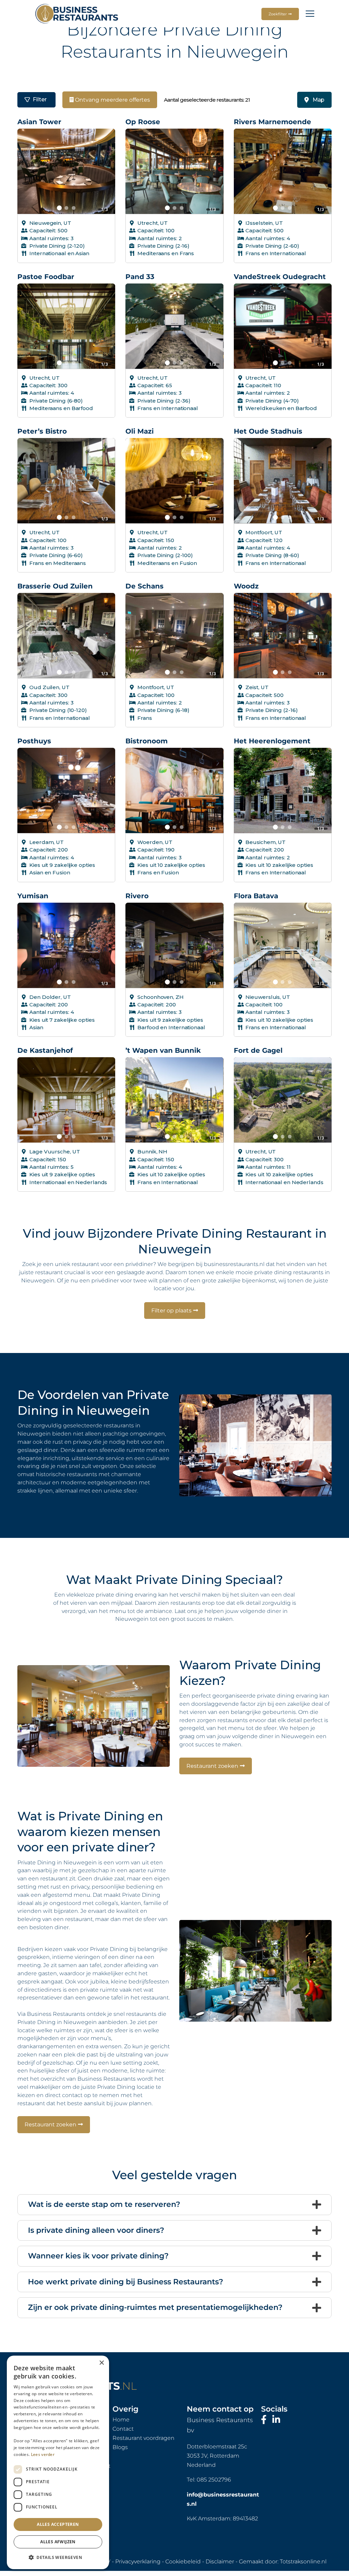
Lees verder (43, 2454)
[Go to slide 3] (73, 208)
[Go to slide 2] (66, 208)
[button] (58, 2558)
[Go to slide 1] (59, 208)
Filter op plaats (171, 1311)
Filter (40, 99)
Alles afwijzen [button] (58, 2542)
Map (318, 100)
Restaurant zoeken (212, 1766)
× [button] (101, 2363)
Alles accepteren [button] (58, 2524)
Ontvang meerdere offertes (112, 100)
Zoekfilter (278, 14)
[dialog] (58, 2462)
